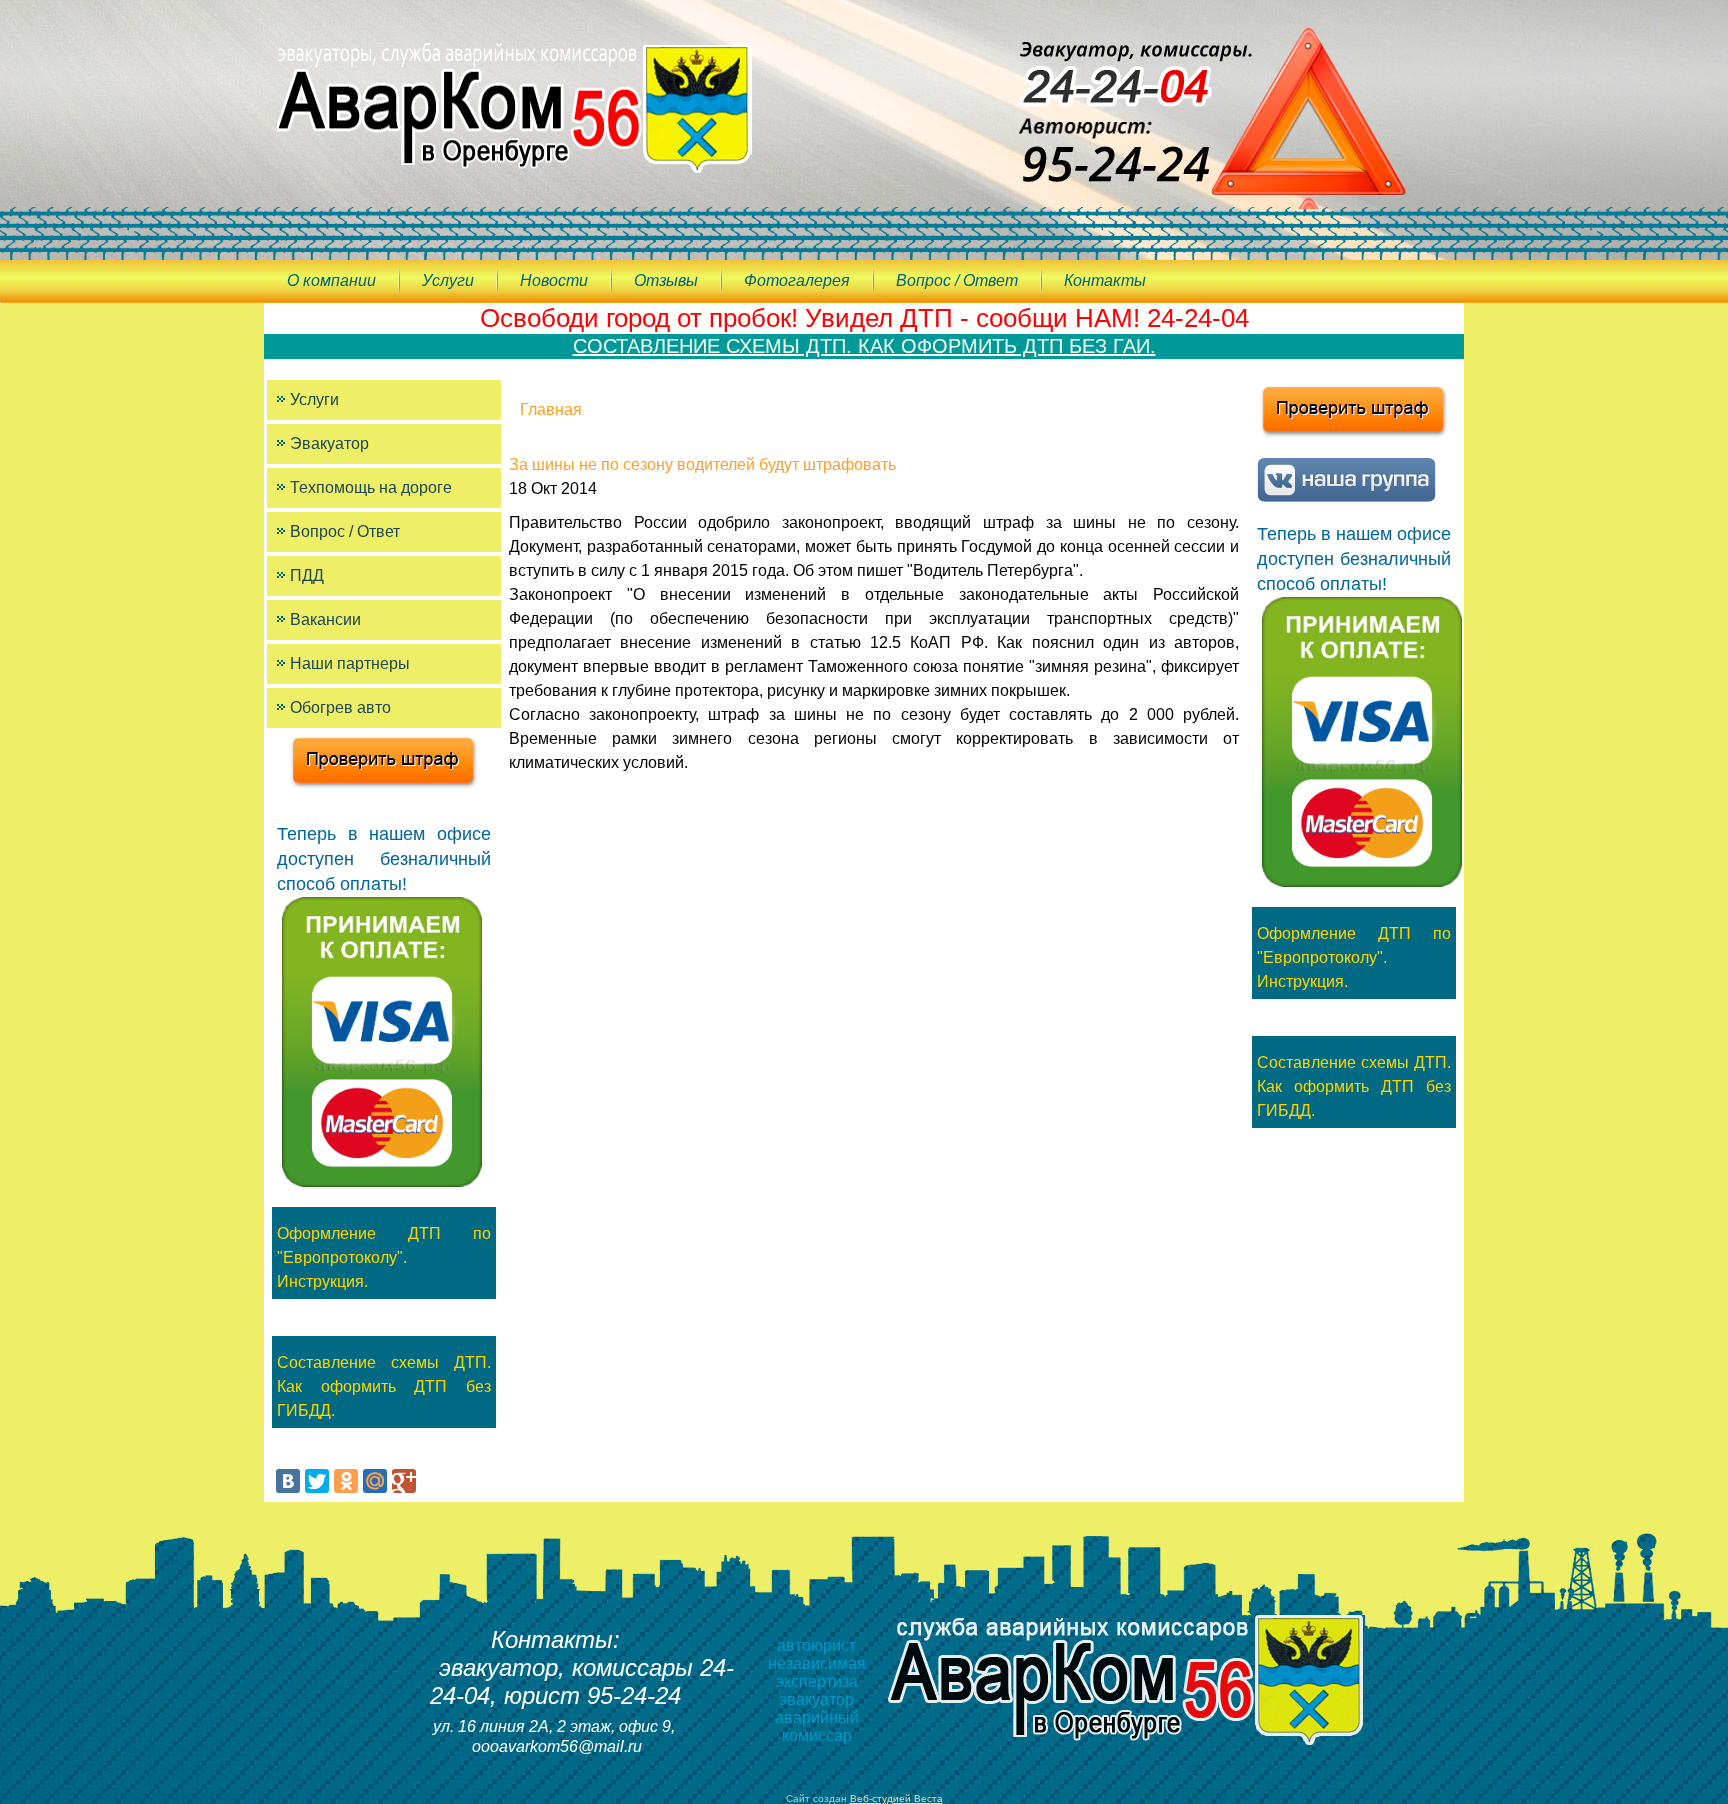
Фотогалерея (797, 280)
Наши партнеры (350, 663)
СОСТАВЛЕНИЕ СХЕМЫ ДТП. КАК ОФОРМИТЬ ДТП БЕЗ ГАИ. (864, 346)
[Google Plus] (404, 1481)
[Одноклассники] (346, 1481)
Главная (551, 409)
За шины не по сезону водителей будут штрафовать (702, 464)
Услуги (448, 280)
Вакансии (325, 619)
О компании (331, 280)
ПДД (307, 575)
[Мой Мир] (375, 1481)
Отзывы (666, 280)
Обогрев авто (340, 707)
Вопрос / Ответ (957, 280)
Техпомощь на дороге (371, 487)
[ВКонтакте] (288, 1481)
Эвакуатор (329, 443)
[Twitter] (317, 1481)
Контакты (1105, 280)
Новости (554, 280)
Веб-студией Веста (896, 1798)
